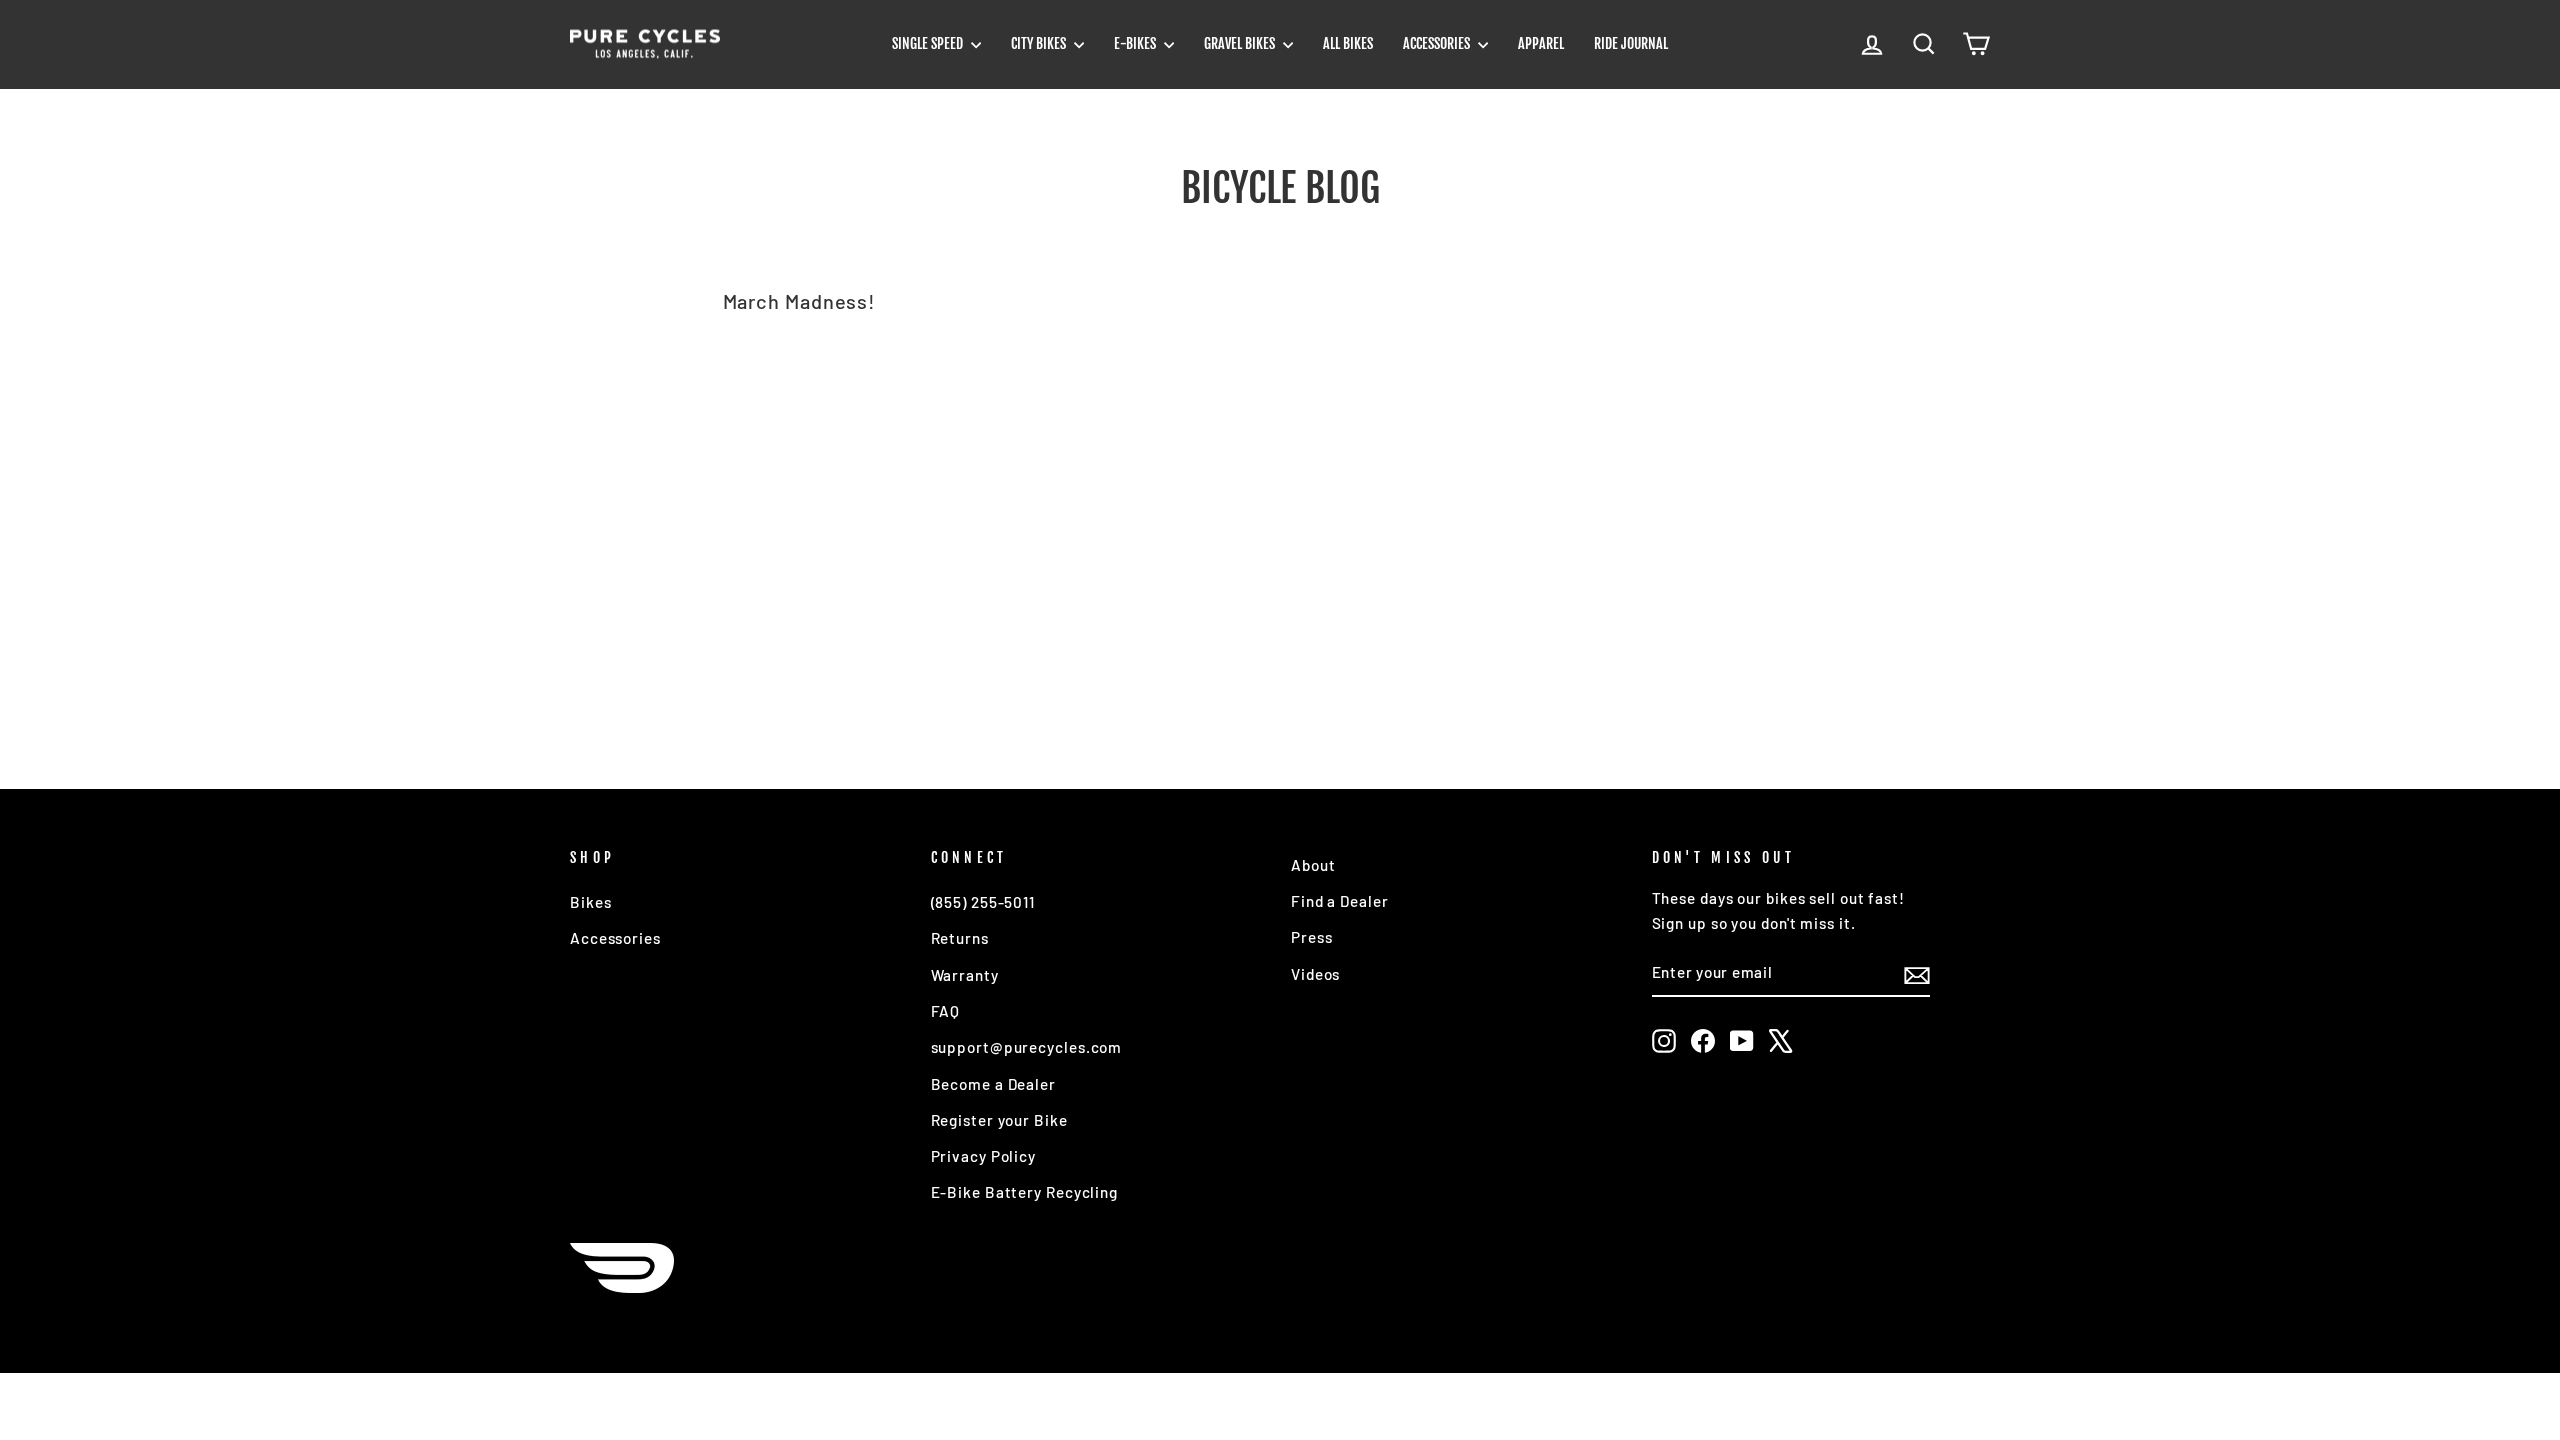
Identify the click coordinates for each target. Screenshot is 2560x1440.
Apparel (1541, 43)
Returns (960, 938)
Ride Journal (1631, 43)
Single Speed (929, 43)
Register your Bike (999, 1120)
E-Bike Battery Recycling (1025, 1192)
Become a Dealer (994, 1084)
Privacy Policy (984, 1156)
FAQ (946, 1011)
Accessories (1438, 43)
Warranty (965, 975)
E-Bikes (1136, 43)
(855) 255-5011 (983, 902)
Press (1312, 937)
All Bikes (1348, 43)
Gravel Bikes (1241, 43)
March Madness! (800, 301)
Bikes (591, 902)
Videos (1315, 974)
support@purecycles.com (1027, 1047)
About (1313, 865)
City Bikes (1040, 43)
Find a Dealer (1340, 901)
